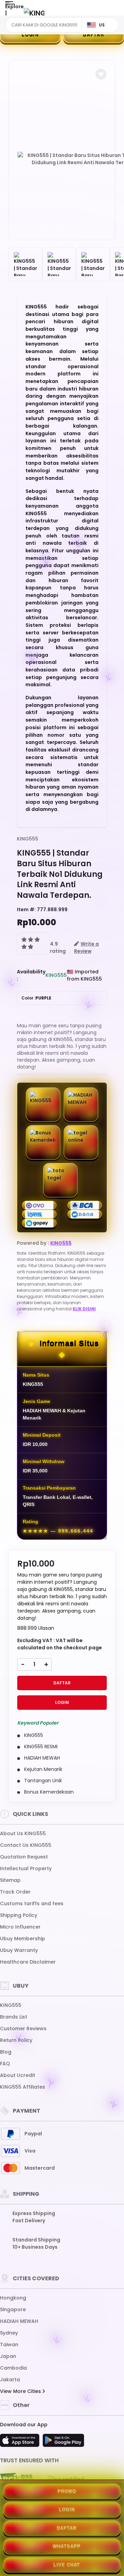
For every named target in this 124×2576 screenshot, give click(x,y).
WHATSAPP (67, 2546)
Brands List (14, 2017)
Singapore (13, 2309)
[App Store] (21, 2442)
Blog (6, 2052)
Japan (8, 2356)
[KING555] (34, 13)
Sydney (9, 2333)
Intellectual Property (26, 1868)
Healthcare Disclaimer (28, 1962)
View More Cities (21, 2391)
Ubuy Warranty (19, 1950)
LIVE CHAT (67, 2565)
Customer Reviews (23, 2029)
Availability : (31, 975)
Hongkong (13, 2298)
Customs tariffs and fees (32, 1903)
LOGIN (30, 35)
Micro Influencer (20, 1927)
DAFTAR (94, 35)
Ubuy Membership (23, 1939)
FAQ (5, 2064)
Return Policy (16, 2040)
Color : (36, 998)
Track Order (15, 1892)
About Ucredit (18, 2075)
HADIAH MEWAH (19, 2321)
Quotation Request (24, 1857)
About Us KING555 (23, 1833)
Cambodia (13, 2368)
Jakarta (10, 2380)
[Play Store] (63, 2442)
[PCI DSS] (16, 2479)
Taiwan (9, 2345)
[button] (101, 74)
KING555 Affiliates (23, 2087)
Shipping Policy (19, 1915)
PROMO (67, 2491)
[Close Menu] (6, 15)
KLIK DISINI (84, 1309)
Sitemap (10, 1880)
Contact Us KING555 (26, 1845)
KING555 (28, 839)
